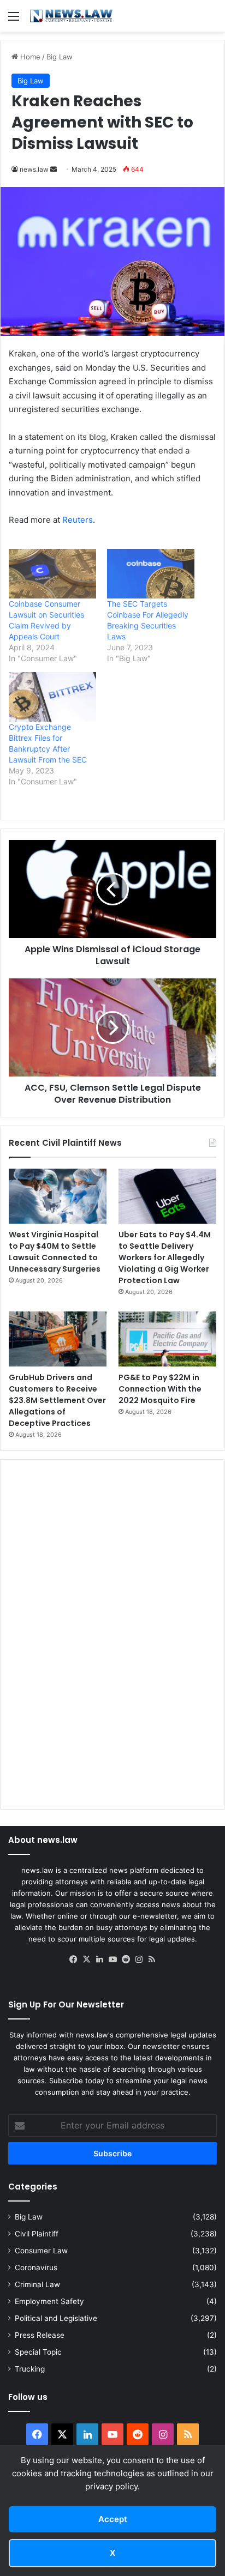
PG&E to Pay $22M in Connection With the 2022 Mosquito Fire (160, 1389)
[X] (86, 1960)
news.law (34, 169)
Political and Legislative (56, 2318)
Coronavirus (36, 2267)
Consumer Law (41, 2251)
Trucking (30, 2369)
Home (29, 57)
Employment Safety (49, 2301)
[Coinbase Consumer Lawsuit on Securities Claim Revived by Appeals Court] (52, 574)
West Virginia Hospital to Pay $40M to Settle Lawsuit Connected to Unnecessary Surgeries (55, 1252)
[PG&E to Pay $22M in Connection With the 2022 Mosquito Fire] (167, 1339)
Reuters (78, 520)
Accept (113, 2519)
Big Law (60, 57)
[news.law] (71, 16)
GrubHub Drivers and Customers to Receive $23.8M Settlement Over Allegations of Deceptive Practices (57, 1400)
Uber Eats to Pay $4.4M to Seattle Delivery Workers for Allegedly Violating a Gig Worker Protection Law (165, 1257)
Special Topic (38, 2352)
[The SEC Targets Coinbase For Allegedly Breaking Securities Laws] (151, 574)
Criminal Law (37, 2284)
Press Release (40, 2335)
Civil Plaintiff (37, 2234)
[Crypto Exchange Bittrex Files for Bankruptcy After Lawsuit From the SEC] (52, 697)
